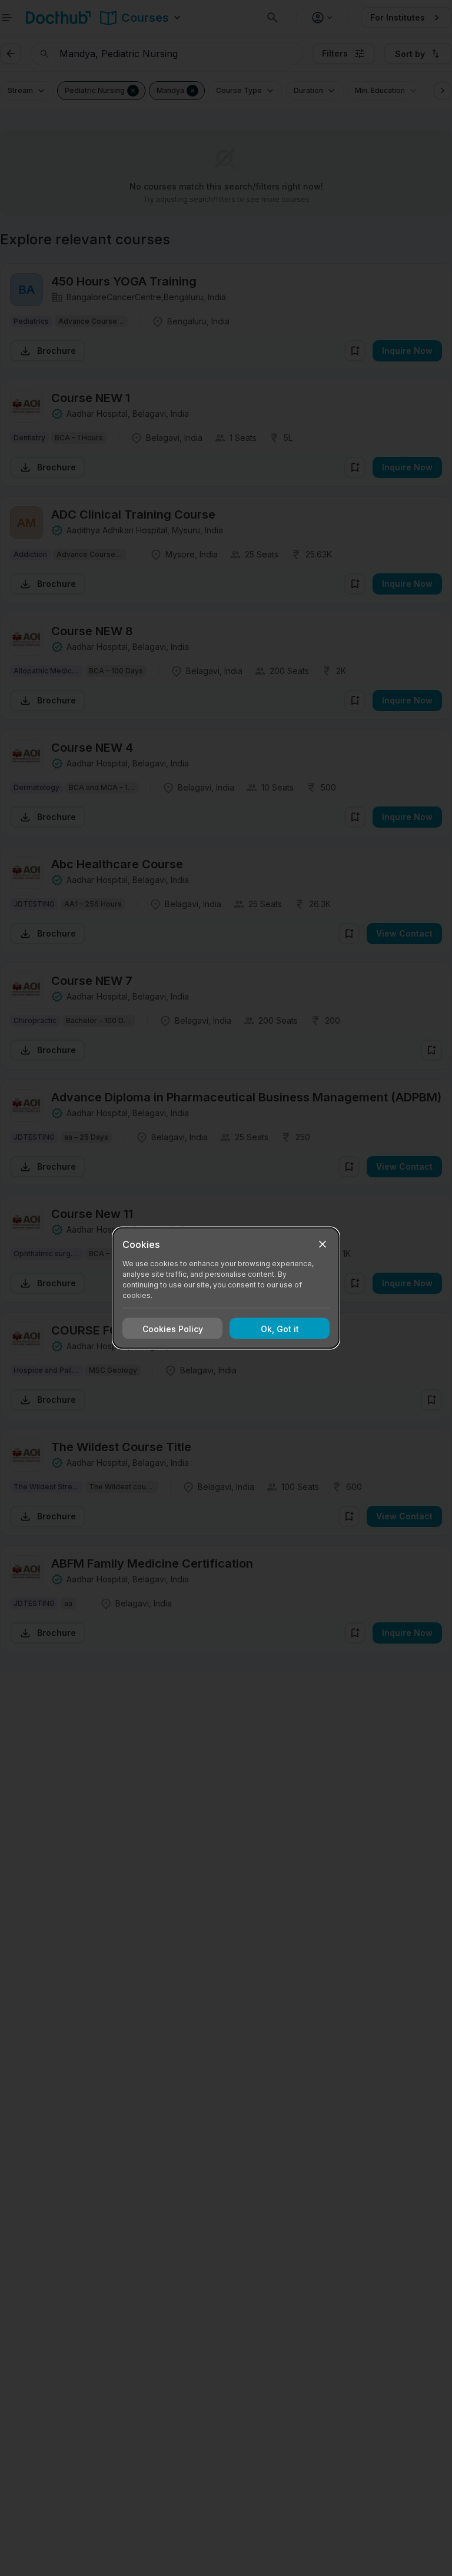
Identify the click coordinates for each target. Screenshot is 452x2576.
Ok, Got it (280, 1328)
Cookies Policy (173, 1328)
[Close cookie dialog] (323, 1244)
